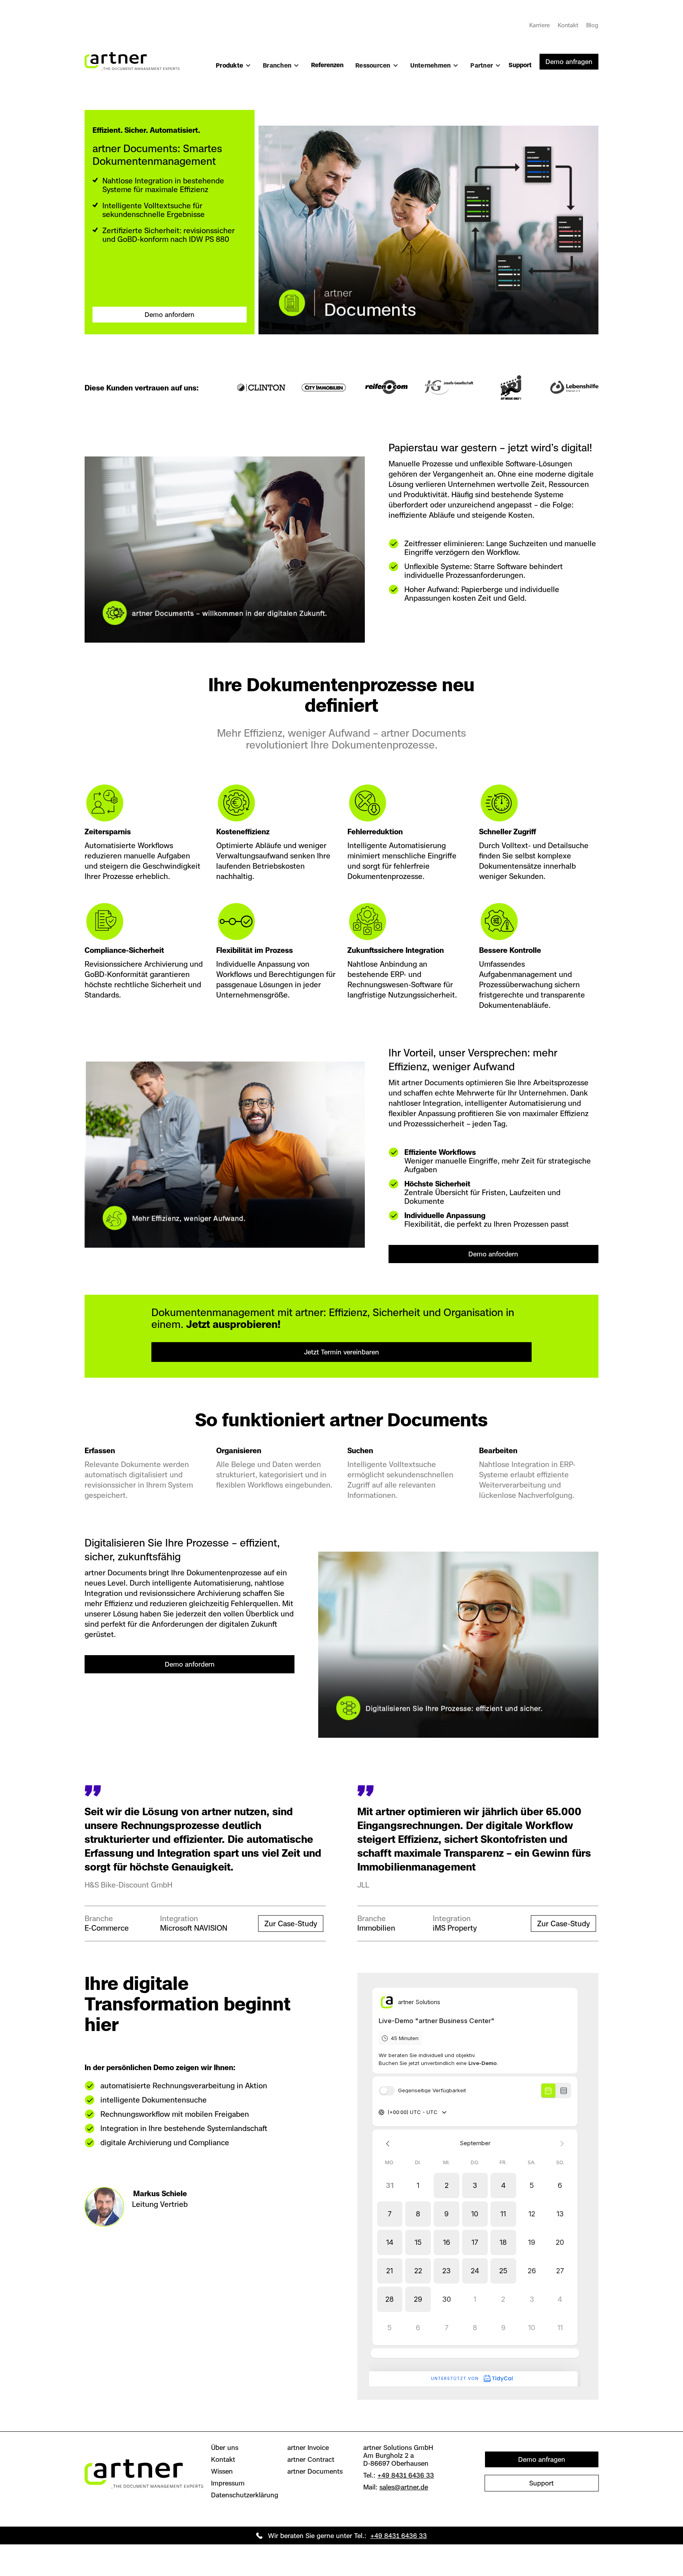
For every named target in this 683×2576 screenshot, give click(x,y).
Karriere (540, 25)
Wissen (222, 2471)
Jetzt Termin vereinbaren (341, 1352)
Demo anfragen (569, 62)
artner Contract (311, 2459)
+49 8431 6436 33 (406, 2475)
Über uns (225, 2448)
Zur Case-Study (291, 1924)
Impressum (228, 2483)
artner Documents (315, 2471)
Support (520, 65)
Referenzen (327, 65)
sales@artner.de (404, 2487)
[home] (132, 57)
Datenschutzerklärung (245, 2495)
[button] (233, 69)
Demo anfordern (170, 315)
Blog (592, 25)
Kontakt (568, 25)
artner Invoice (308, 2448)
